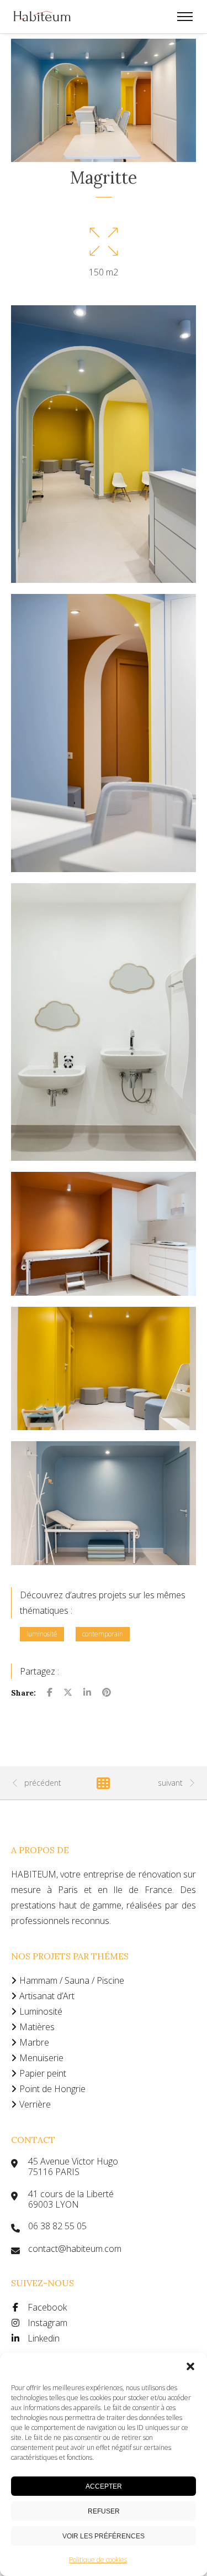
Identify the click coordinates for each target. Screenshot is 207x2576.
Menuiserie (41, 2058)
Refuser (104, 2511)
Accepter (104, 2486)
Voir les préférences (104, 2536)
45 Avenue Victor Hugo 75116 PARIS (73, 2167)
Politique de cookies (98, 2560)
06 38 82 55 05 (57, 2226)
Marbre (34, 2042)
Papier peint (43, 2073)
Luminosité (41, 2011)
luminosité (42, 1634)
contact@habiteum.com (75, 2249)
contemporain (103, 1634)
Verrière (35, 2104)
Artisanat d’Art (47, 1996)
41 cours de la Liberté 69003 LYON (71, 2199)
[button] (190, 2366)
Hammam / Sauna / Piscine (72, 1980)
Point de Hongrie (52, 2089)
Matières (37, 2027)
